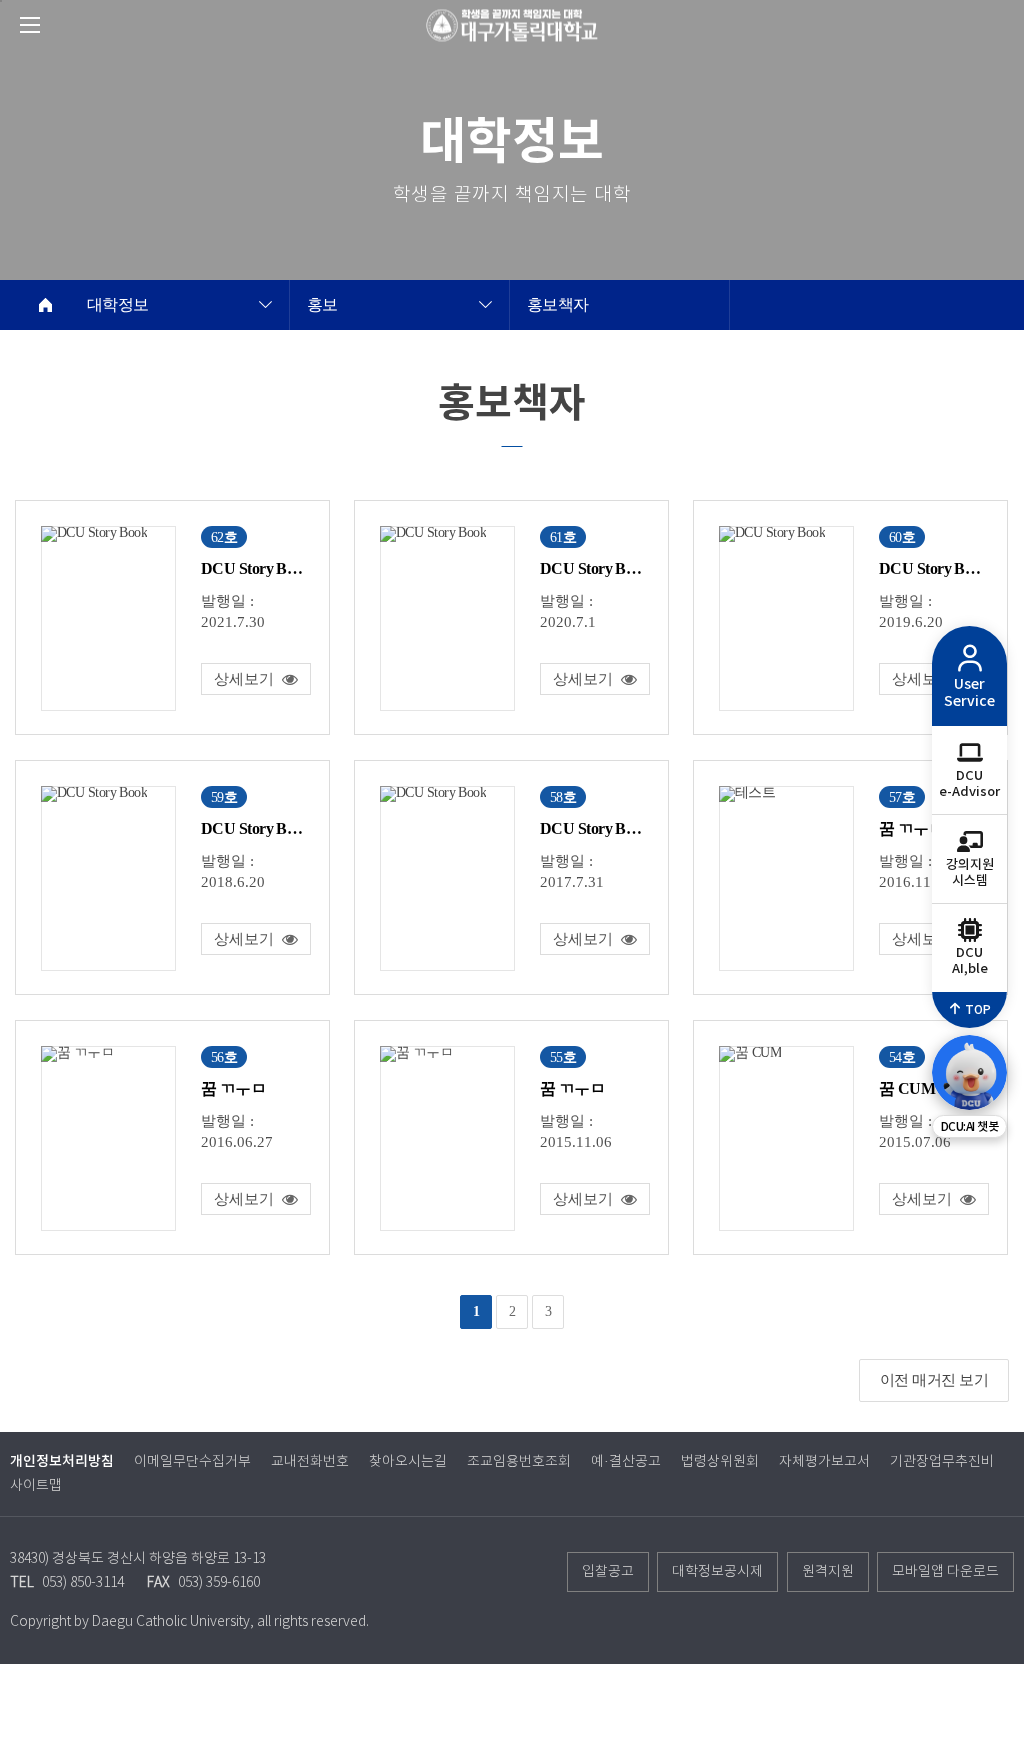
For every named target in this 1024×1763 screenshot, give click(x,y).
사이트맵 (36, 1486)
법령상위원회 (720, 1462)
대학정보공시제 (717, 1572)
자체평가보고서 (824, 1462)
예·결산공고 (626, 1462)
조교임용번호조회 (519, 1462)
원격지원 (828, 1572)
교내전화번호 (310, 1462)
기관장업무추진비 (942, 1462)
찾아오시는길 (408, 1462)
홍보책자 (558, 305)
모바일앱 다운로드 (945, 1572)
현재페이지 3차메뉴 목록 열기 (485, 307)
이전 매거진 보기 (934, 1380)
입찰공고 (608, 1572)
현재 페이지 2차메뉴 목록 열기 (265, 307)
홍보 (322, 305)
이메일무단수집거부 (192, 1462)
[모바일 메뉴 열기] (30, 25)
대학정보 (118, 305)
